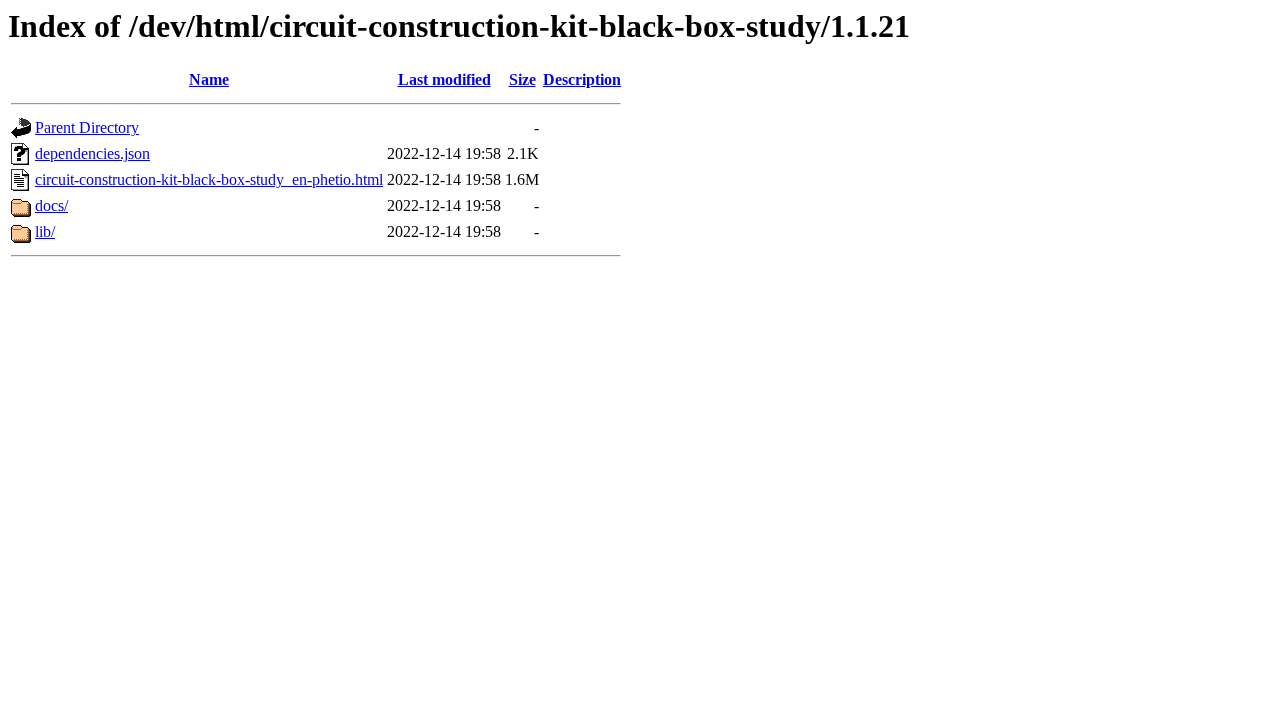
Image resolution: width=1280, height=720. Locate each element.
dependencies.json (92, 153)
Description (582, 79)
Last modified (444, 79)
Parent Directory (87, 127)
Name (209, 79)
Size (522, 79)
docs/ (51, 205)
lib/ (45, 231)
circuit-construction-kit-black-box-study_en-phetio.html (209, 179)
